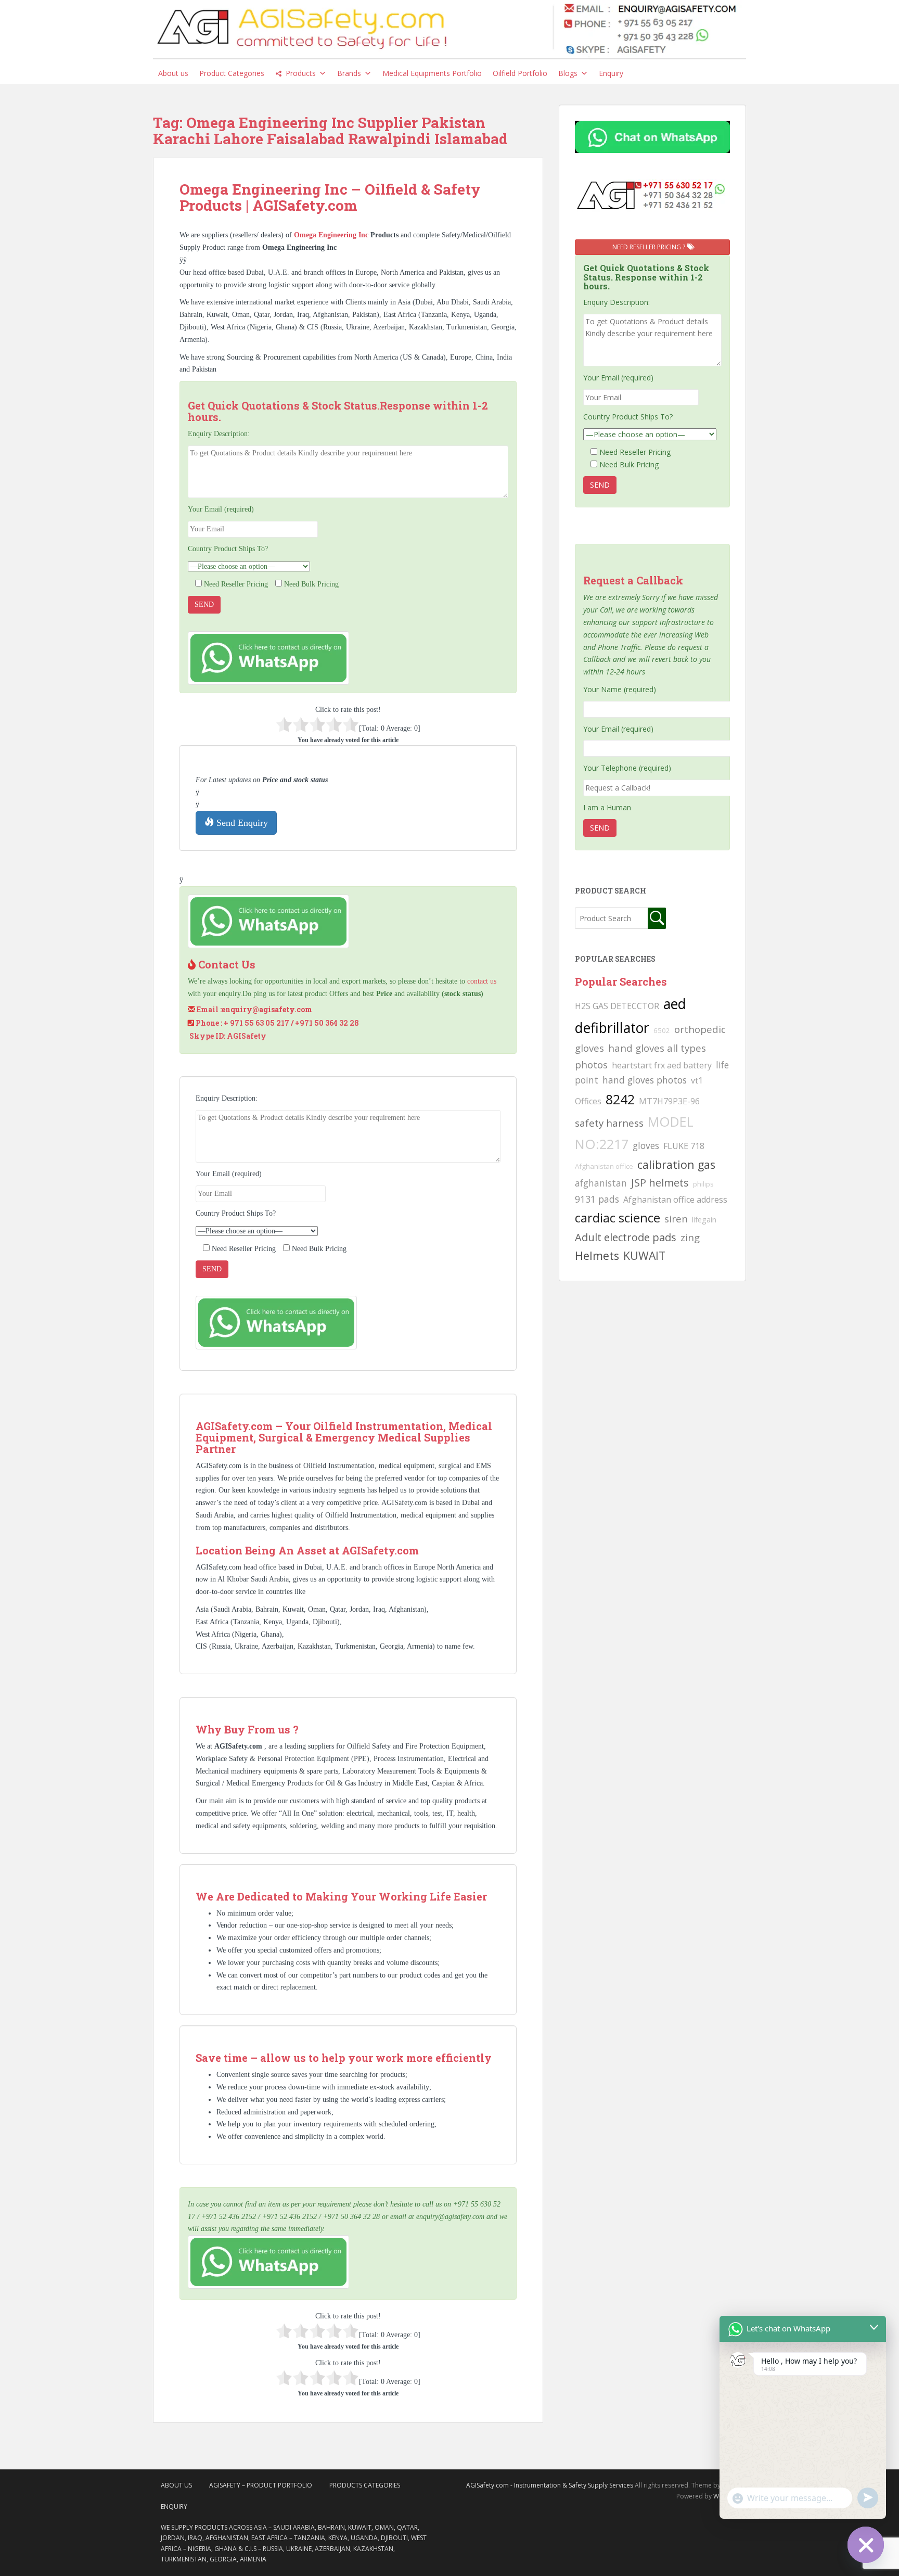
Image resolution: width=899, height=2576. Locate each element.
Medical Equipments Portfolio (432, 73)
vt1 (697, 1080)
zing (690, 1237)
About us (173, 73)
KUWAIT (644, 1255)
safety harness (609, 1123)
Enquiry (611, 73)
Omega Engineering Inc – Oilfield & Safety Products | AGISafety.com (330, 197)
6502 (662, 1030)
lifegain (704, 1219)
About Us (176, 2485)
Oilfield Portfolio (520, 73)
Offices (588, 1101)
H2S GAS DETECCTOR (617, 1006)
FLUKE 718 (684, 1146)
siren (676, 1219)
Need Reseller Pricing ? (650, 247)
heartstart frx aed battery (662, 1065)
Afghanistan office (604, 1166)
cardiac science (618, 1217)
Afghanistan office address (675, 1200)
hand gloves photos (645, 1080)
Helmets (597, 1255)
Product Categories (232, 73)
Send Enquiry (241, 823)
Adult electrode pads (626, 1237)
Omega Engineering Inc (332, 235)
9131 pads (597, 1199)
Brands (349, 73)
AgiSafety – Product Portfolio (261, 2485)
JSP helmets (660, 1183)
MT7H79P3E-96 (669, 1101)
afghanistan (601, 1183)
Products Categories (365, 2485)
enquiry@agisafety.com (267, 1009)
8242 (620, 1099)
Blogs (568, 73)
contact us (482, 981)
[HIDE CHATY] (866, 2545)
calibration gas (676, 1164)
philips (703, 1184)
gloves (646, 1145)
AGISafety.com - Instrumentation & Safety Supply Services (550, 2485)
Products (301, 73)
